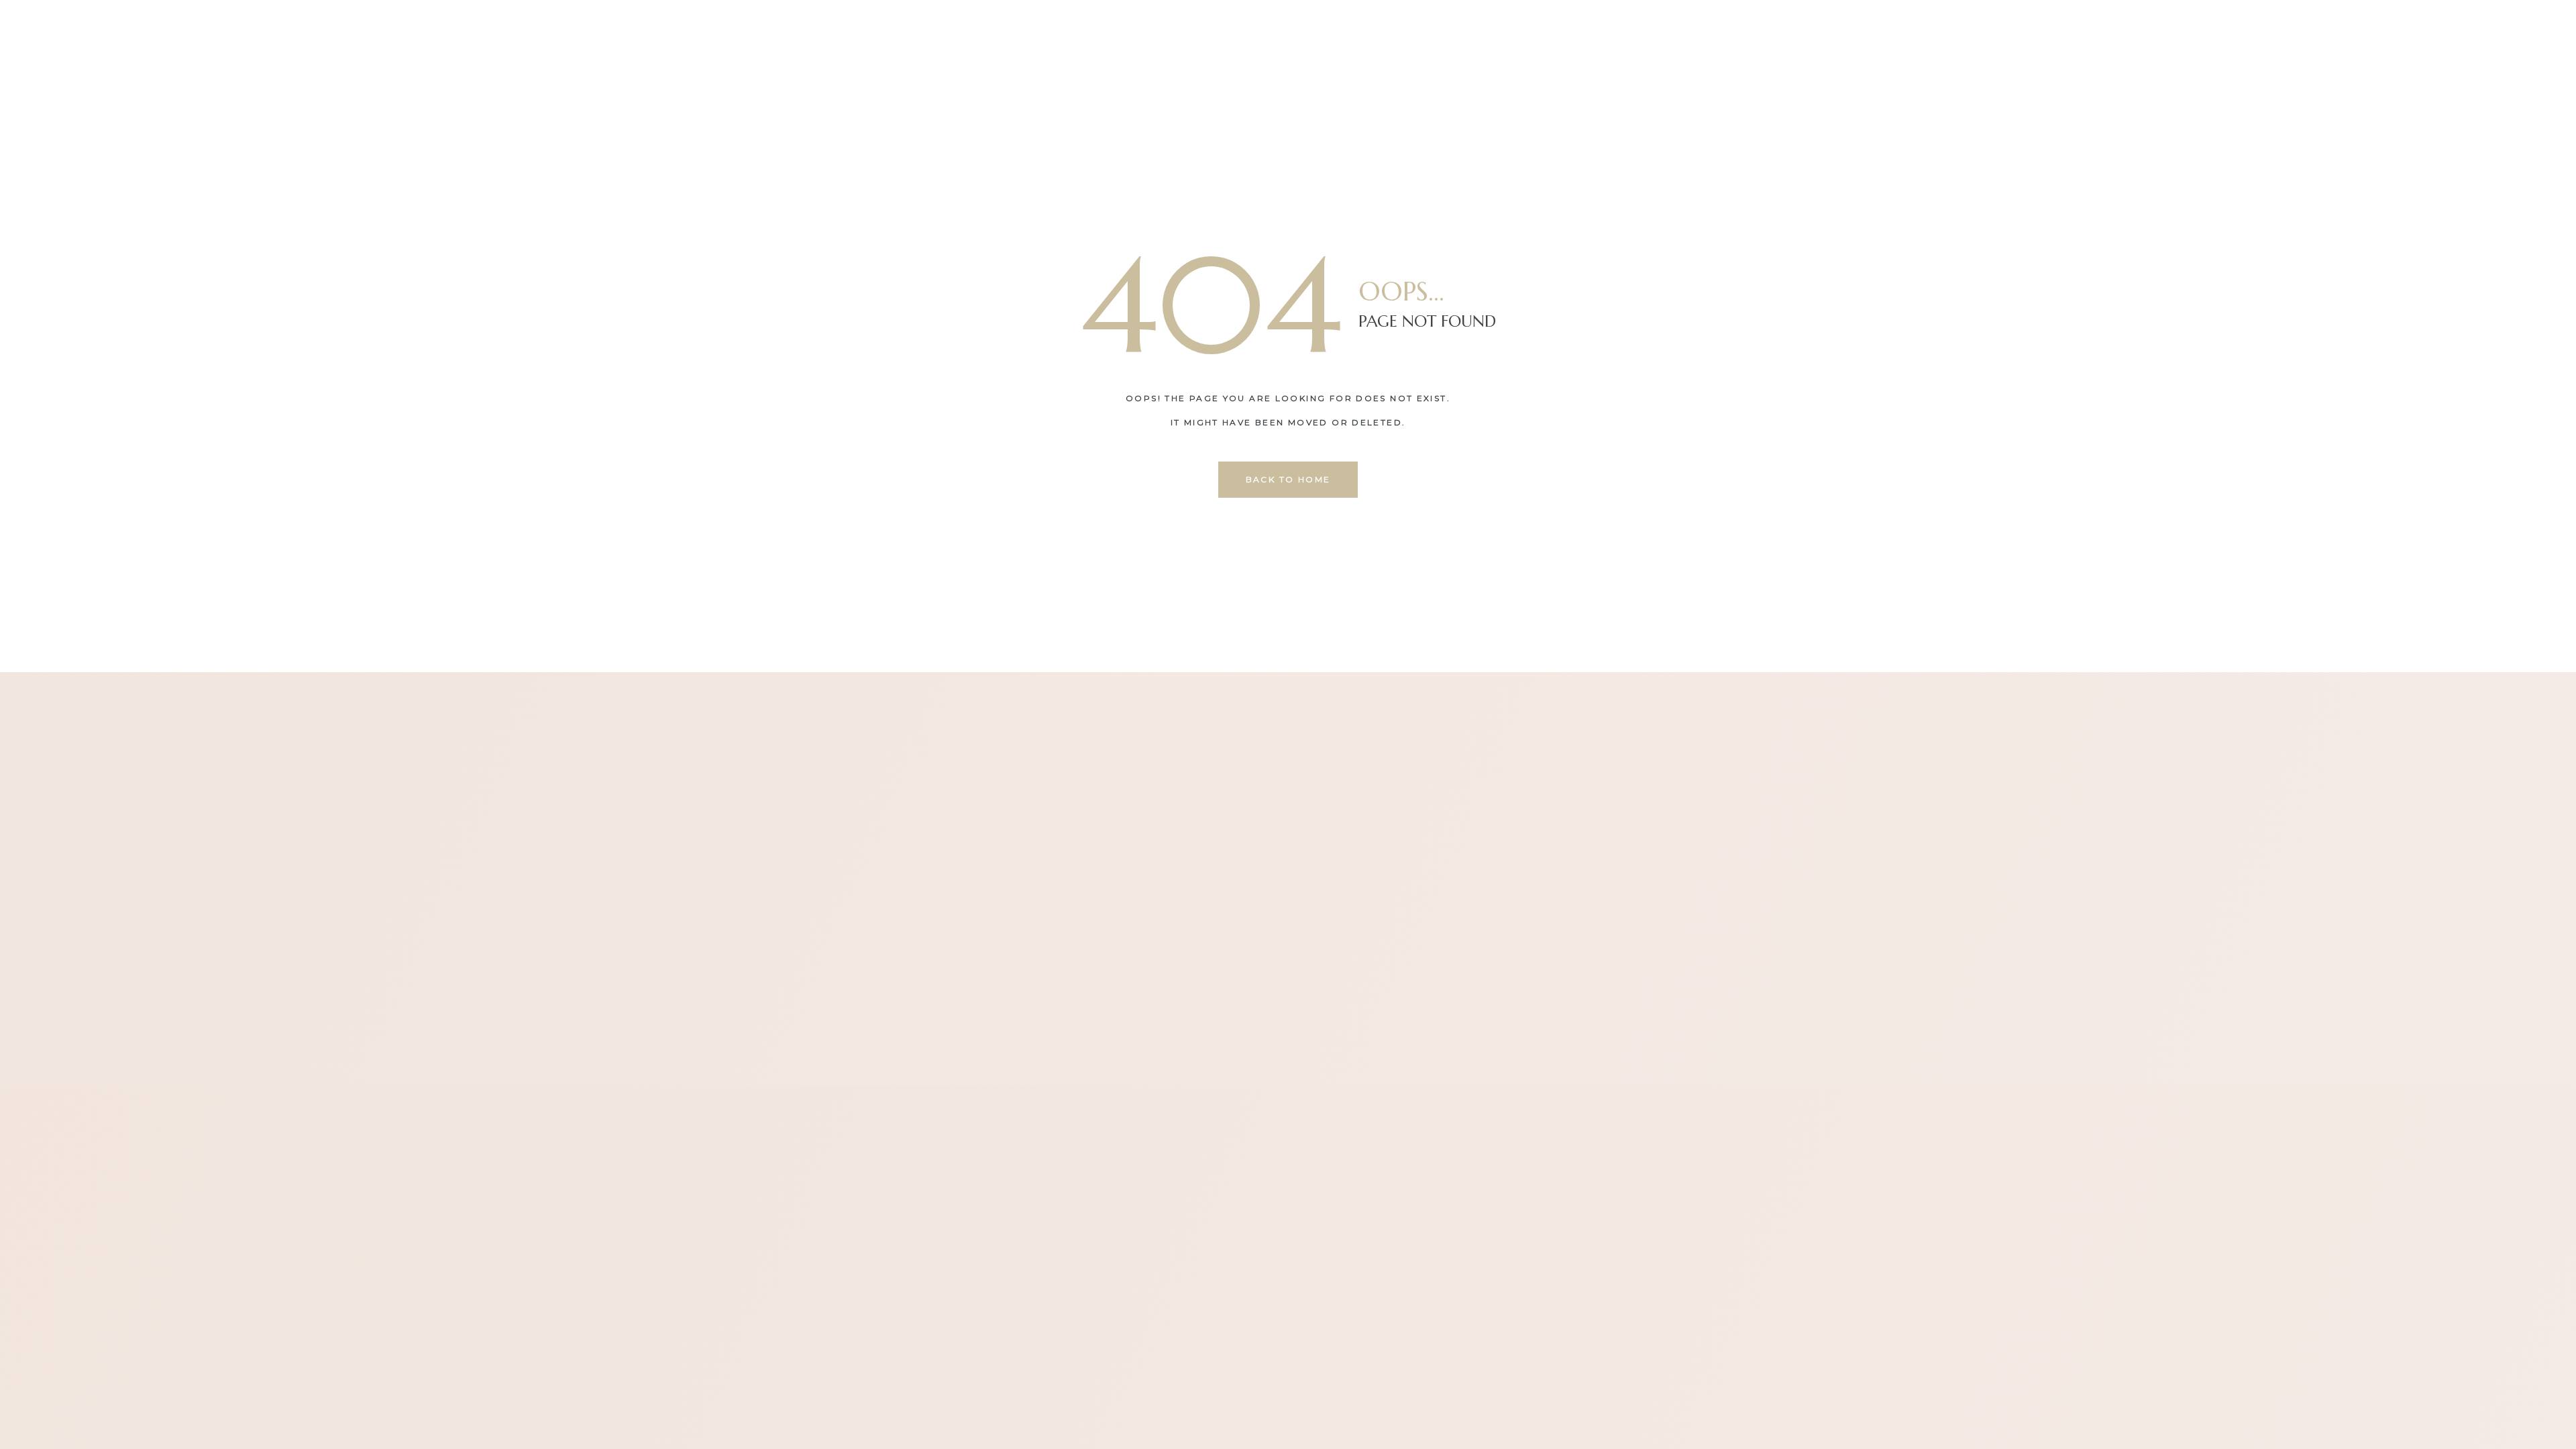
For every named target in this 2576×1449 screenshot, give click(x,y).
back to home (1288, 479)
